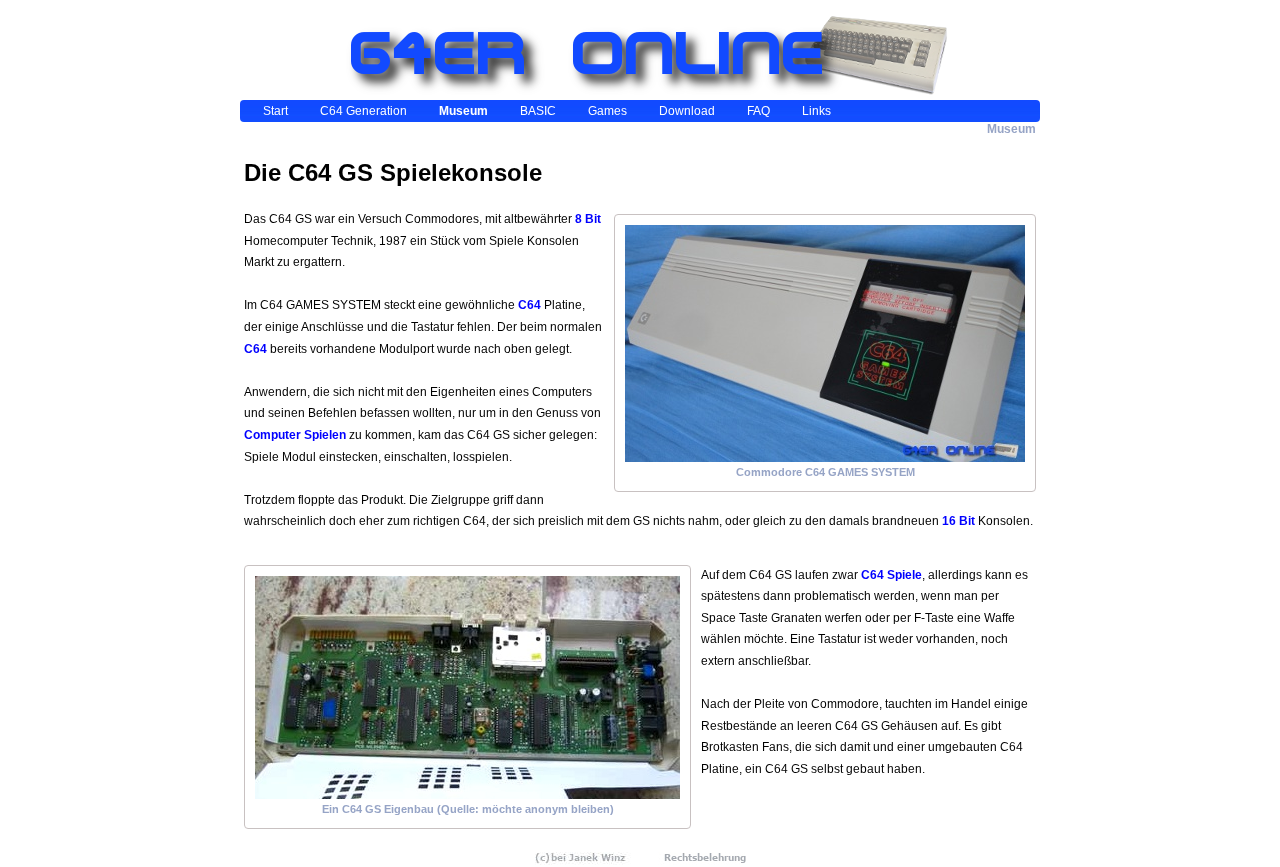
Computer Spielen (295, 435)
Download (687, 111)
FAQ (758, 111)
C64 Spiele (891, 575)
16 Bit (958, 521)
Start (275, 111)
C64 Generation (363, 111)
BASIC (538, 111)
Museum (463, 111)
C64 (529, 305)
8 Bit (588, 219)
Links (816, 111)
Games (607, 111)
